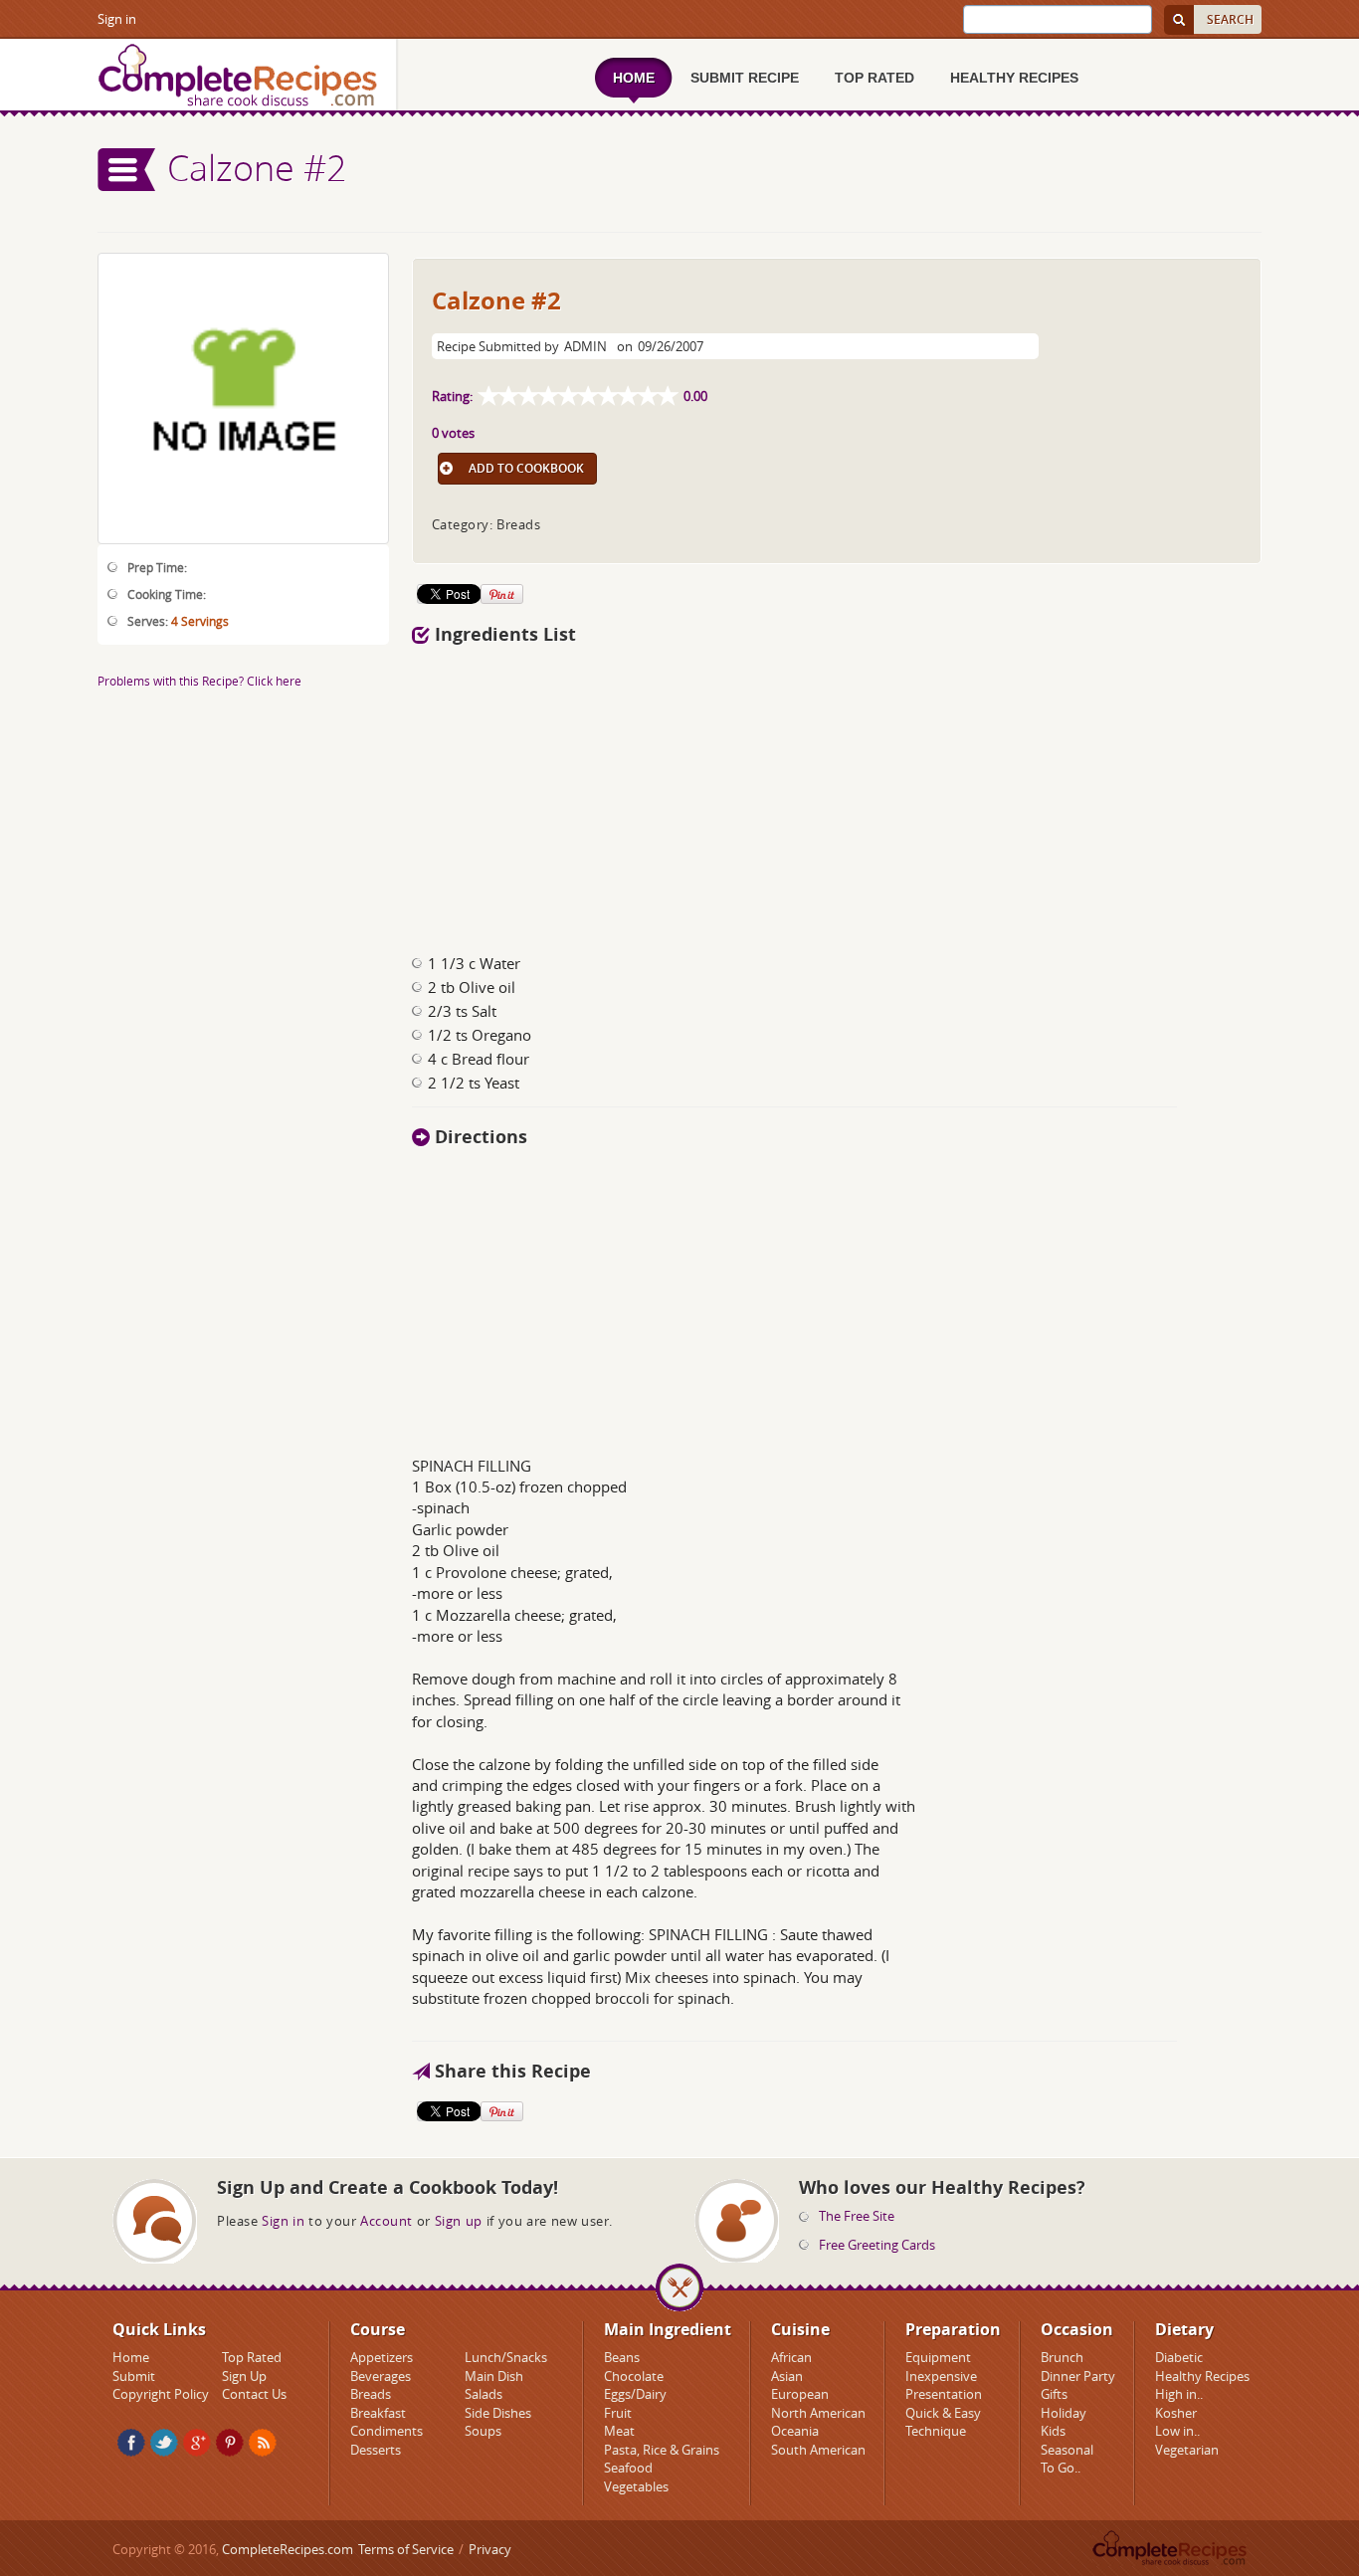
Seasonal (1067, 2450)
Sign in (117, 19)
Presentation (944, 2394)
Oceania (795, 2431)
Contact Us (254, 2394)
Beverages (381, 2376)
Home (131, 2357)
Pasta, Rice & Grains (662, 2450)
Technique (936, 2431)
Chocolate (634, 2376)
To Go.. (1061, 2468)
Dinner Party (1078, 2376)
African (791, 2357)
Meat (619, 2431)
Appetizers (382, 2357)
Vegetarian (1187, 2450)
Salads (484, 2394)
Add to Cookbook (526, 468)
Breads (371, 2394)
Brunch (1062, 2357)
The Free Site (857, 2216)
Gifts (1054, 2394)
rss (263, 2443)
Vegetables (636, 2486)
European (800, 2394)
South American (818, 2450)
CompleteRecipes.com (288, 2549)
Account (387, 2221)
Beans (622, 2357)
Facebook (131, 2443)
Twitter (164, 2443)
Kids (1053, 2431)
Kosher (1176, 2413)
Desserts (376, 2450)
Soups (483, 2431)
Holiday (1064, 2413)
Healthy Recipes (1202, 2376)
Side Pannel (127, 170)
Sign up (459, 2221)
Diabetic (1179, 2357)
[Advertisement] (837, 794)
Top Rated (252, 2357)
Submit (134, 2376)
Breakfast (378, 2413)
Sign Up (244, 2376)
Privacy (490, 2549)
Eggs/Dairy (635, 2394)
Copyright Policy (161, 2394)
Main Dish (494, 2376)
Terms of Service (406, 2549)
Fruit (618, 2413)
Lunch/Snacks (506, 2357)
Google (197, 2443)
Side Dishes (498, 2413)
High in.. (1179, 2394)
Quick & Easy (943, 2413)
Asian (787, 2376)
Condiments (387, 2431)
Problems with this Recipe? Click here (199, 681)
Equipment (938, 2357)
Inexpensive (941, 2376)
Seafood (628, 2468)
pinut (230, 2443)
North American (818, 2413)
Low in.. (1177, 2431)
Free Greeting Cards (877, 2245)
